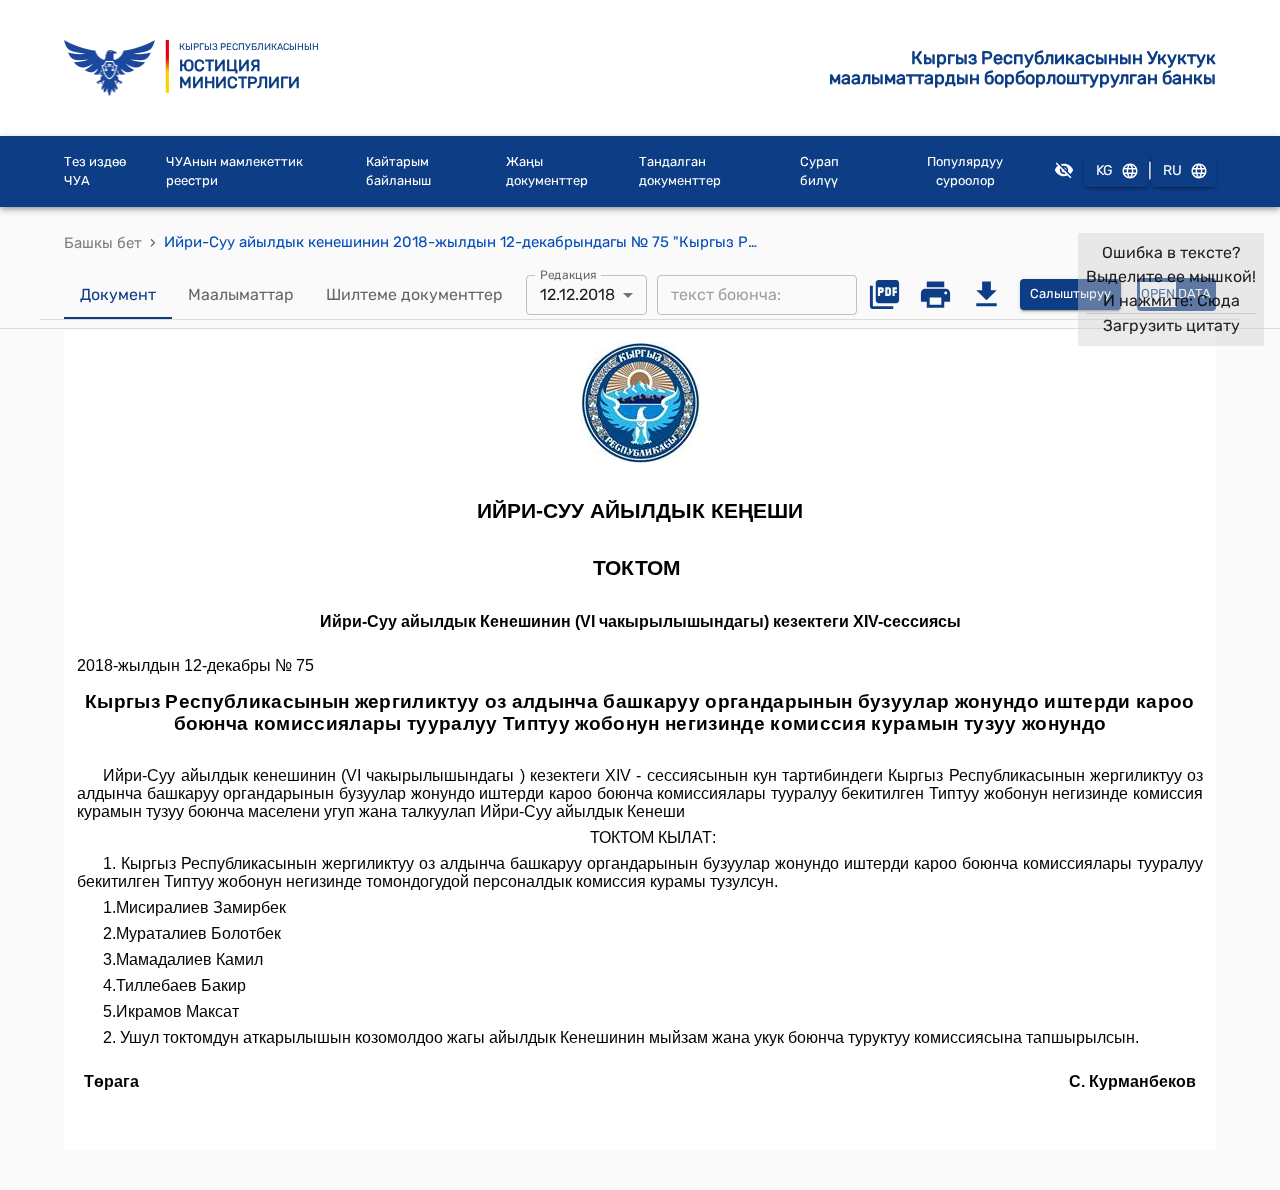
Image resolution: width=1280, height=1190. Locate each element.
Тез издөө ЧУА (95, 171)
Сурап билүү (819, 171)
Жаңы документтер (547, 171)
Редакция (568, 274)
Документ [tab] (118, 294)
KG (1104, 170)
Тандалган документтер (680, 171)
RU (1172, 170)
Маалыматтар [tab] (241, 294)
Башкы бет (103, 243)
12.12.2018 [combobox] (577, 294)
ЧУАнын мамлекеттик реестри (234, 171)
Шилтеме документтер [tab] (414, 294)
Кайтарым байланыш (398, 171)
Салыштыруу (1070, 293)
